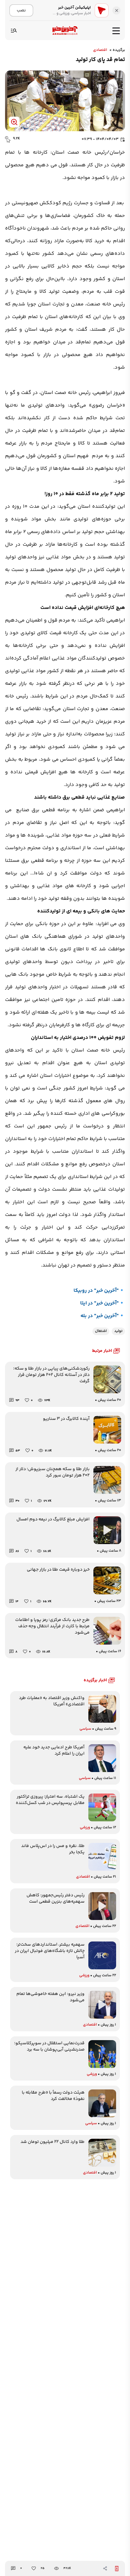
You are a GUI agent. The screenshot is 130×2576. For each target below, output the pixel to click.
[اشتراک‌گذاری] (105, 2568)
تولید (118, 1331)
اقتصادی (100, 50)
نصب (21, 10)
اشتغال (101, 1331)
